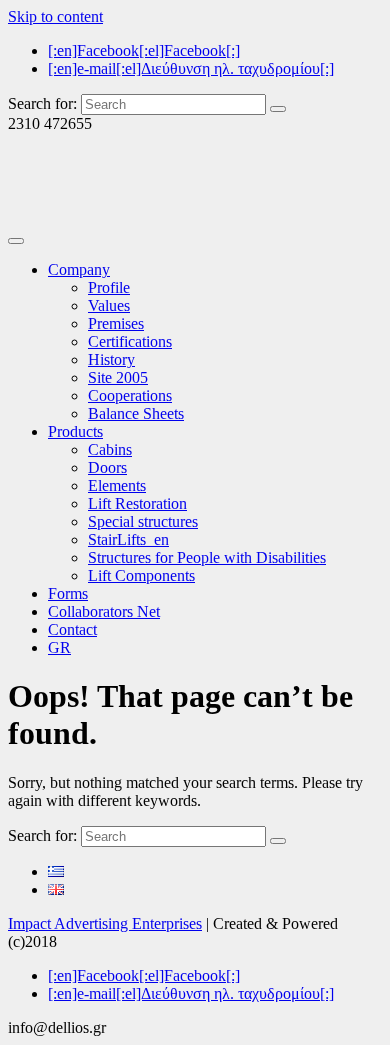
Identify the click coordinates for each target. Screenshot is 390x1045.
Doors (107, 467)
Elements (117, 485)
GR (59, 647)
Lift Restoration (137, 503)
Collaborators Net (104, 611)
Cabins (110, 449)
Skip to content (55, 16)
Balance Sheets (136, 413)
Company (79, 269)
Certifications (130, 341)
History (111, 359)
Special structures (143, 521)
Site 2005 (118, 377)
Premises (116, 323)
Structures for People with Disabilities (207, 557)
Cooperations (130, 395)
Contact (72, 629)
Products (75, 431)
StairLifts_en (128, 539)
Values (109, 305)
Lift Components (141, 575)
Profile (109, 287)
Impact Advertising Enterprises (105, 923)
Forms (68, 593)
